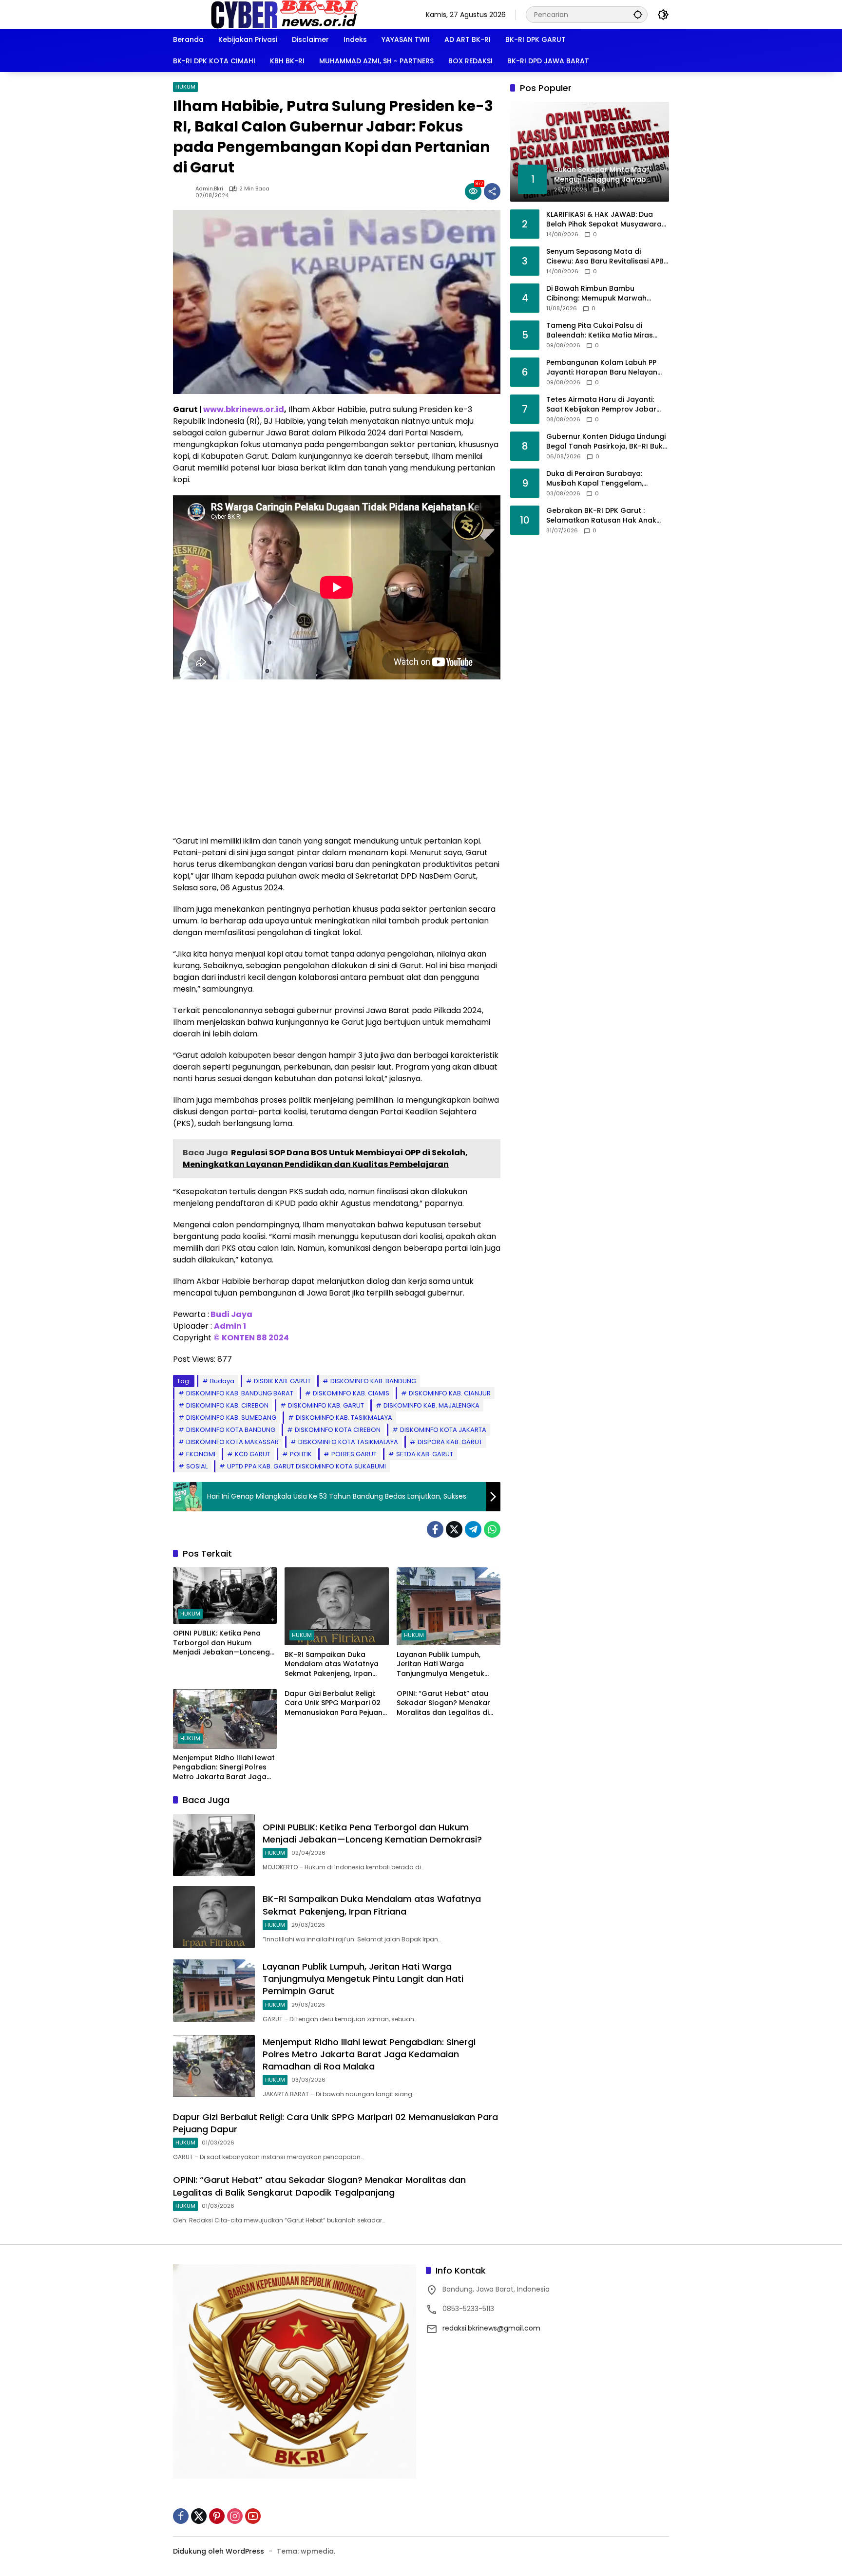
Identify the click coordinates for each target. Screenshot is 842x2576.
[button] (638, 14)
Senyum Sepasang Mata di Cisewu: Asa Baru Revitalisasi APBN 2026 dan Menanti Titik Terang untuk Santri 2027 (607, 256)
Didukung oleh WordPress (219, 2551)
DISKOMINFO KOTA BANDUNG (231, 1430)
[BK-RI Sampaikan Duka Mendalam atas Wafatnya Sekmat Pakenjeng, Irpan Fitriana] (336, 1606)
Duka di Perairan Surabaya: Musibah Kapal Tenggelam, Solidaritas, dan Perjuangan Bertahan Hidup (595, 479)
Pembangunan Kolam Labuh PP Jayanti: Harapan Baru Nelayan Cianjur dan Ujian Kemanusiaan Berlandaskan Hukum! (602, 367)
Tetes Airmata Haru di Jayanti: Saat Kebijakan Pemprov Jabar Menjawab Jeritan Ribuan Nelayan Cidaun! (607, 404)
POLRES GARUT (354, 1454)
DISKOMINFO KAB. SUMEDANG (231, 1418)
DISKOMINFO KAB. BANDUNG (373, 1381)
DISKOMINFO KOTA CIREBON (338, 1430)
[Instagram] (235, 2516)
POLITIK (301, 1454)
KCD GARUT (253, 1454)
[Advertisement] (337, 757)
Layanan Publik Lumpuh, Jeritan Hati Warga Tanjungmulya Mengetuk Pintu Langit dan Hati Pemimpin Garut (440, 1664)
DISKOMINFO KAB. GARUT (326, 1405)
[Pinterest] (217, 2516)
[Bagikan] (492, 191)
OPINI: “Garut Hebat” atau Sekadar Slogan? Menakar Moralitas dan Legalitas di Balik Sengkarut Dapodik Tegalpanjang (443, 1703)
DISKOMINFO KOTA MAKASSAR (232, 1442)
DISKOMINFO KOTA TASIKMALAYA (348, 1442)
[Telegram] (473, 1529)
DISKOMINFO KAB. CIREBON (227, 1405)
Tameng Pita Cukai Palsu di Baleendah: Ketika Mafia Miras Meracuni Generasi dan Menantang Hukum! (600, 330)
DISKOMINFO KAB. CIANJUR (450, 1393)
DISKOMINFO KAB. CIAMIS (351, 1393)
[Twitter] (454, 1529)
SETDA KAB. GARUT (425, 1454)
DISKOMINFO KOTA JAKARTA (443, 1430)
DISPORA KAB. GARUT (450, 1442)
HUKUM (185, 87)
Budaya (222, 1381)
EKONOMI (201, 1454)
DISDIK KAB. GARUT (282, 1381)
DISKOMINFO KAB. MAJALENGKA (431, 1405)
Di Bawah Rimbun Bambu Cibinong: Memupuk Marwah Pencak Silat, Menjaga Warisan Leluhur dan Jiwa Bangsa (600, 293)
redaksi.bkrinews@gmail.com (491, 2328)
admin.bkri (209, 189)
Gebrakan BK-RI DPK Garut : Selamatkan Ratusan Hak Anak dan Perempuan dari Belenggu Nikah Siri (601, 516)
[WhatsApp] (492, 1529)
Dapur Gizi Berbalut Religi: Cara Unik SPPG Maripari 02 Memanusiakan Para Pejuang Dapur (336, 1703)
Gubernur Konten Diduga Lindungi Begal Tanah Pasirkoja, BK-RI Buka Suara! (607, 442)
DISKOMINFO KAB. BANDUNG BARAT (240, 1393)
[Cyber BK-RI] (285, 14)
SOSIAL (197, 1466)
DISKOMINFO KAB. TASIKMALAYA (344, 1418)
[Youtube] (253, 2516)
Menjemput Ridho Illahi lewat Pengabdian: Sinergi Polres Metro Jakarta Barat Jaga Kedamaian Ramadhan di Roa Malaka (224, 1768)
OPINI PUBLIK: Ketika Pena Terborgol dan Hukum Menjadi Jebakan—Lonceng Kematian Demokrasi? (221, 1643)
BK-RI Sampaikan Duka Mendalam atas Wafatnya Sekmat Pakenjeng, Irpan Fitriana (332, 1664)
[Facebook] (435, 1529)
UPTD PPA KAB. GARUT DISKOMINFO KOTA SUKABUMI (306, 1466)
